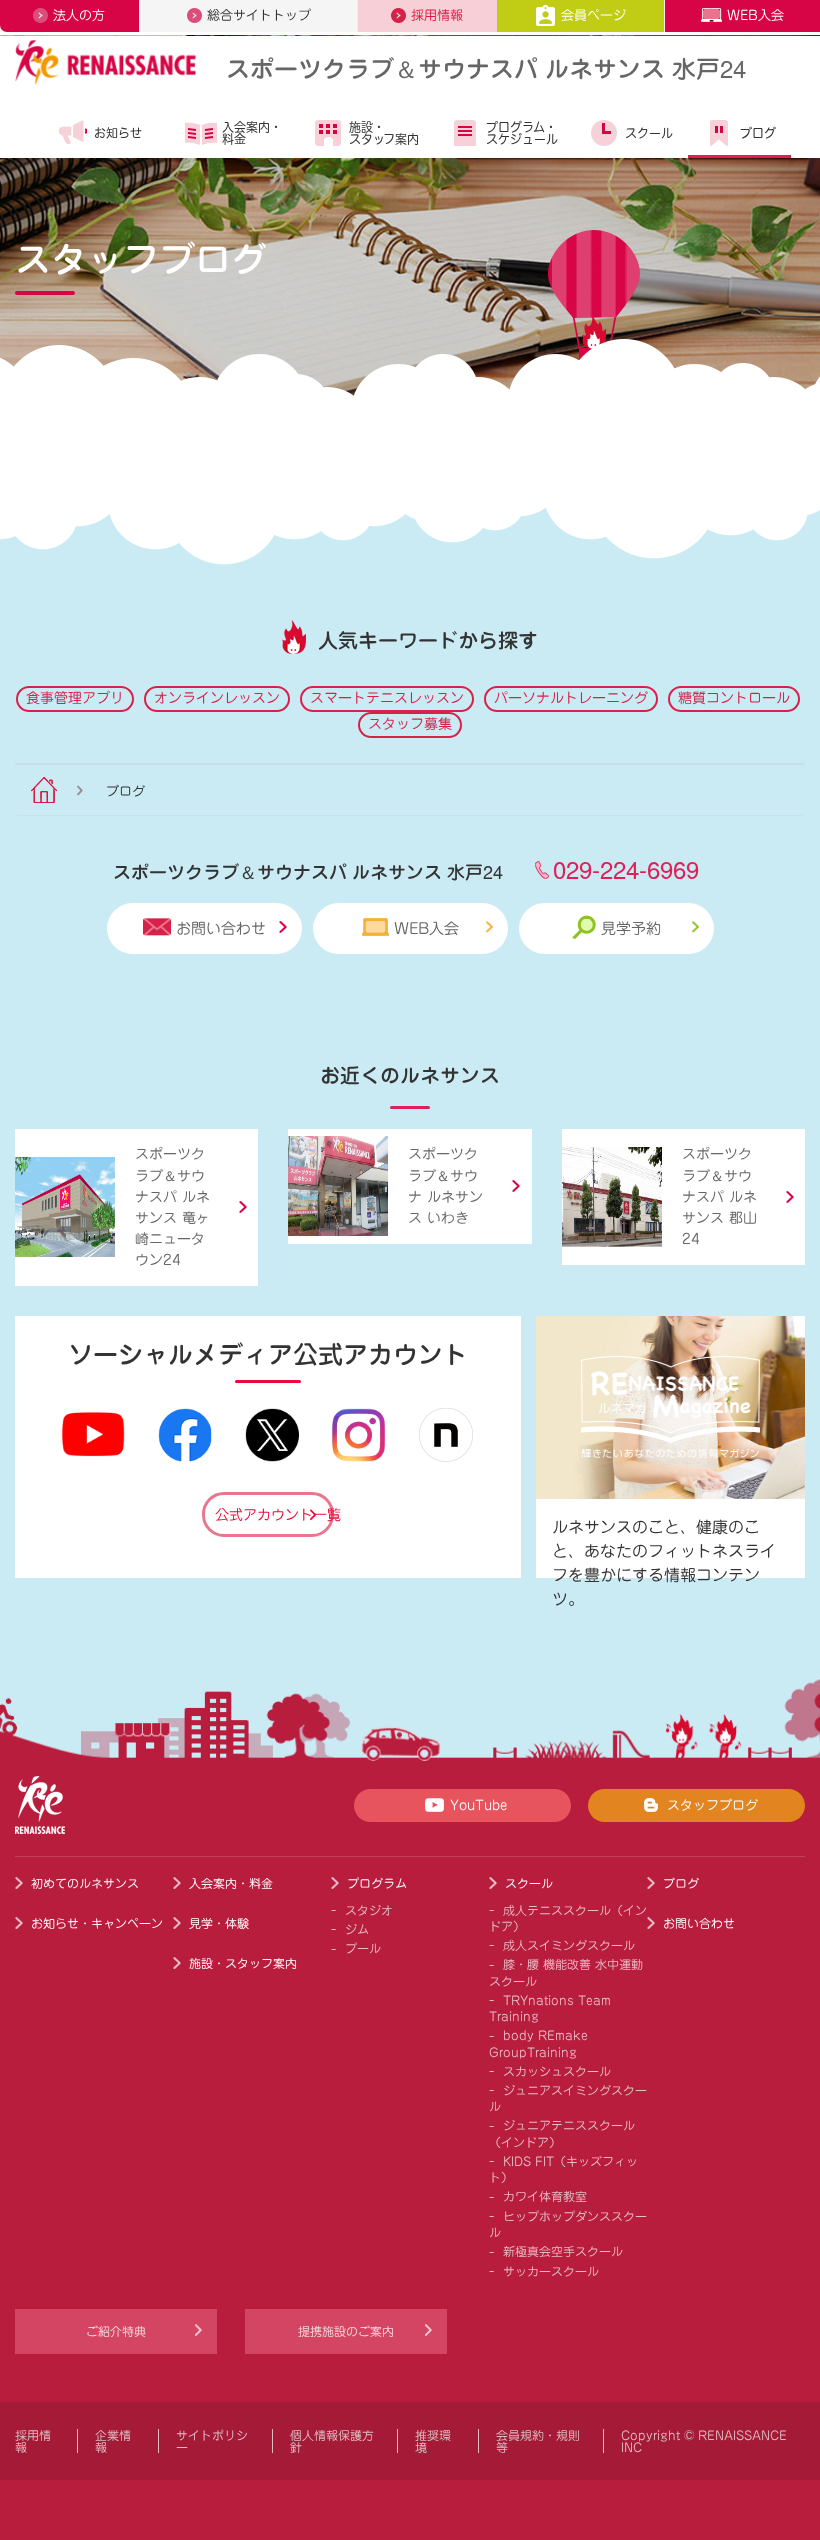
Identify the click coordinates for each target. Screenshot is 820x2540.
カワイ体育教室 (545, 2196)
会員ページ (593, 15)
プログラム (377, 1883)
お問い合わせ (221, 928)
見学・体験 (219, 1923)
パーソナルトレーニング (571, 698)
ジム (357, 1929)
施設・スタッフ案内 (384, 133)
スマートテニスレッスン (387, 698)
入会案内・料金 (252, 133)
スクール (649, 133)
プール (363, 1948)
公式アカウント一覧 (274, 1515)
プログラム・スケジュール (522, 133)
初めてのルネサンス (85, 1883)
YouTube (478, 1805)
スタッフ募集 (410, 724)
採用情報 (437, 15)
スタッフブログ (712, 1805)
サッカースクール (551, 2271)
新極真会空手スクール (563, 2251)
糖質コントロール (734, 698)
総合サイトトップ (259, 15)
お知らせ (118, 133)
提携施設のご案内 (346, 2331)
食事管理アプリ (75, 698)
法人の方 (79, 15)
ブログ (758, 133)
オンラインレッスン (217, 698)
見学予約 (631, 928)
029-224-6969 (626, 868)
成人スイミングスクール (569, 1945)
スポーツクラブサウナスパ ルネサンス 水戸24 (486, 67)
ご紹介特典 (116, 2331)
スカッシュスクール (557, 2071)
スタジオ (369, 1910)
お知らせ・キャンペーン (97, 1923)
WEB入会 (755, 15)
